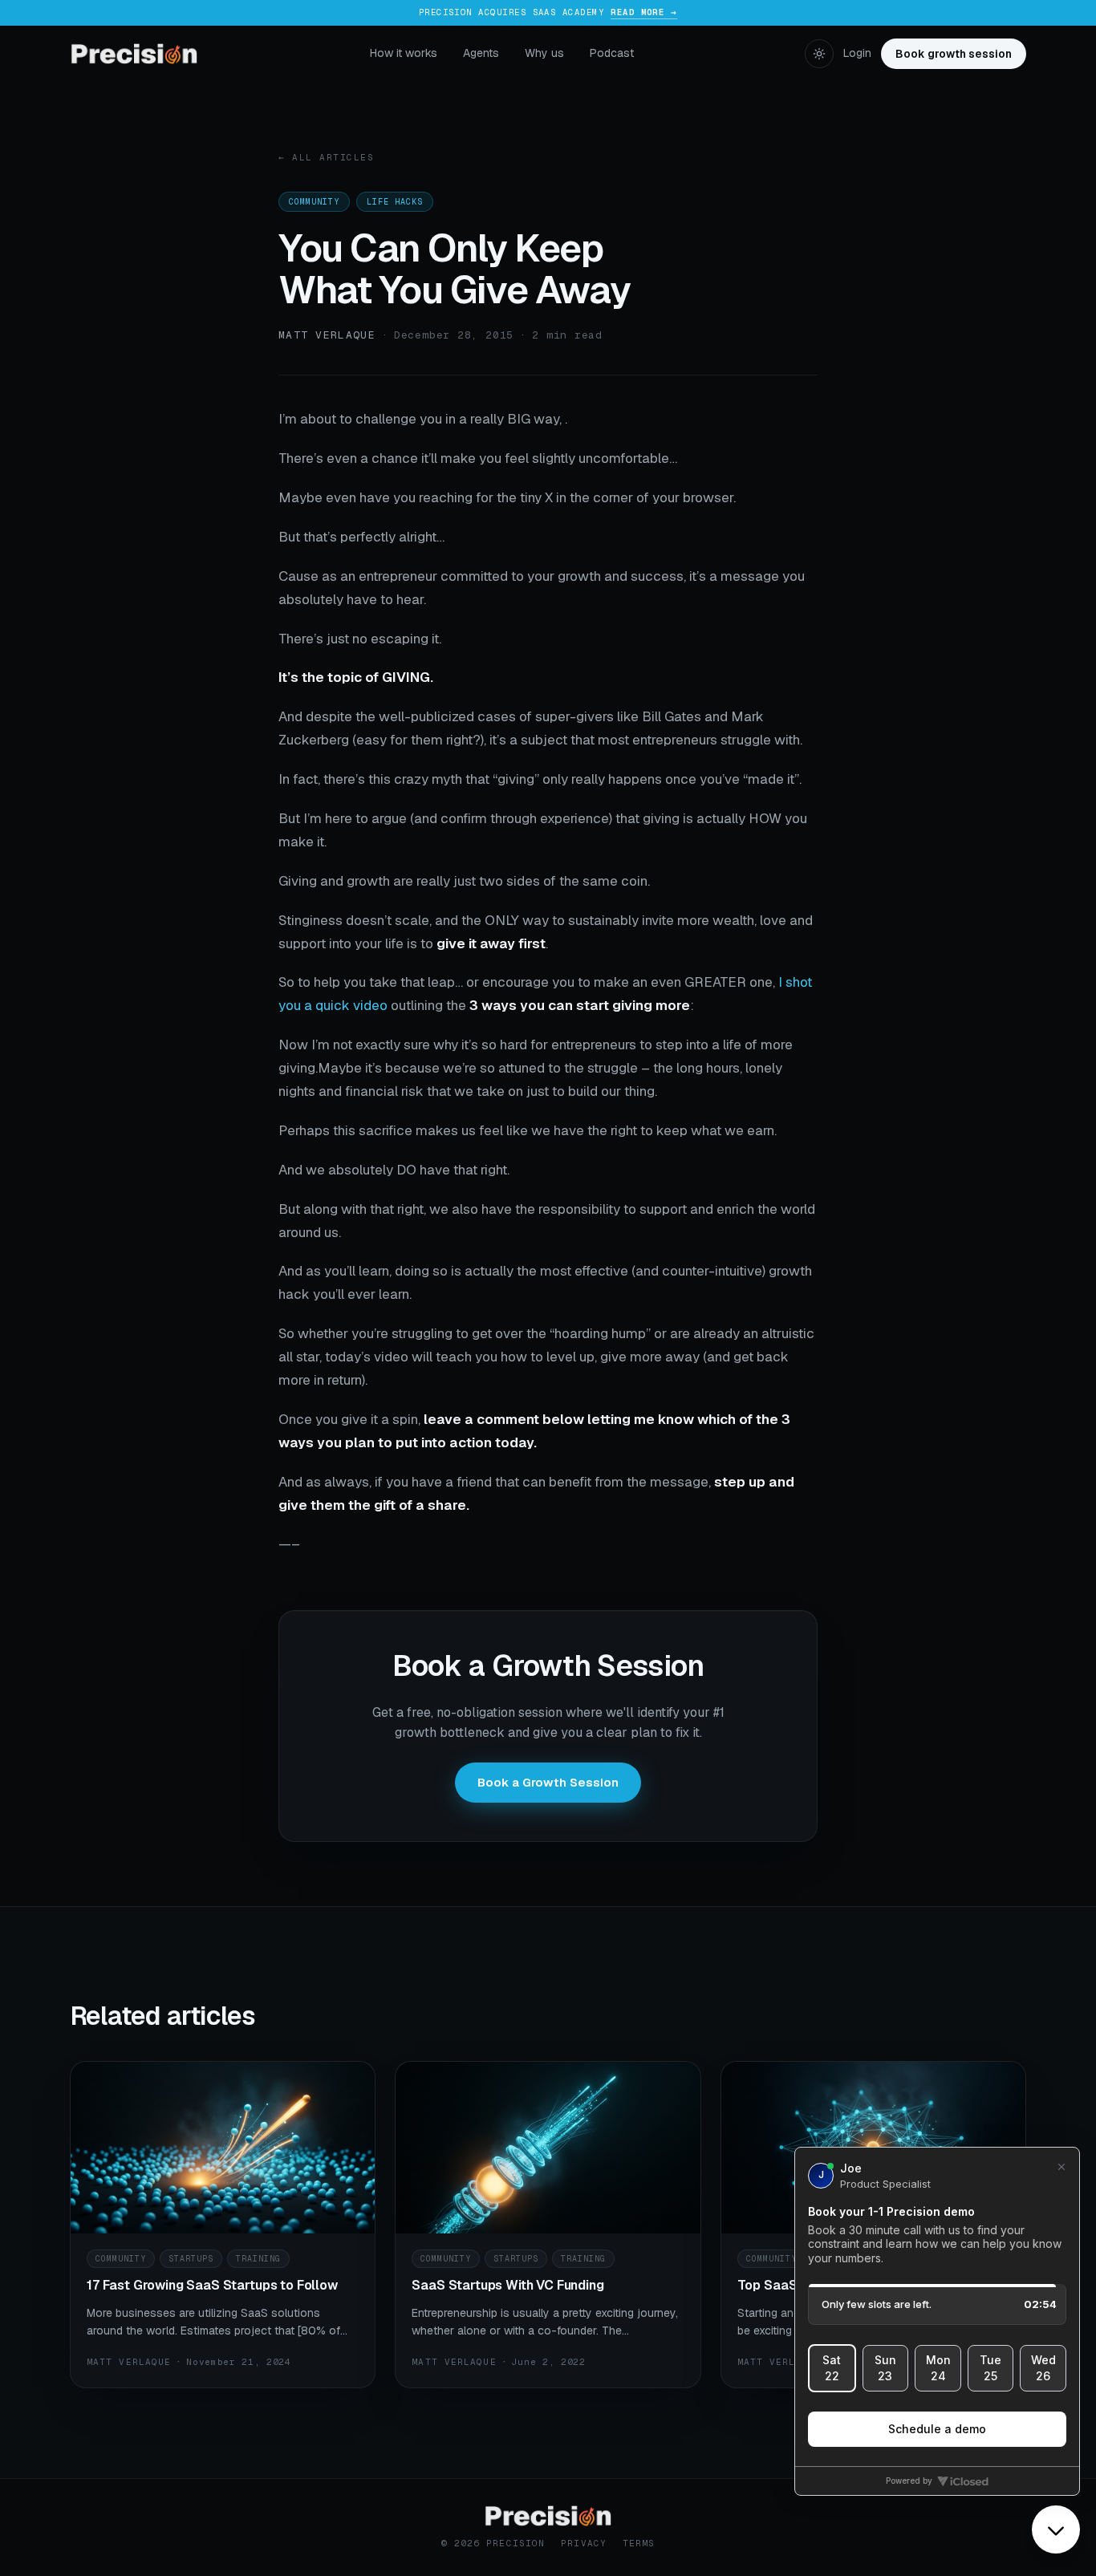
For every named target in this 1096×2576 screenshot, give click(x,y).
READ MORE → (644, 12)
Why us (544, 53)
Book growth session (954, 54)
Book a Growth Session (548, 1782)
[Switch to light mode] (819, 54)
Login (857, 53)
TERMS (639, 2543)
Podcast (612, 53)
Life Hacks (395, 202)
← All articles (327, 157)
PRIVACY (584, 2543)
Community (314, 202)
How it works (404, 53)
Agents (481, 53)
